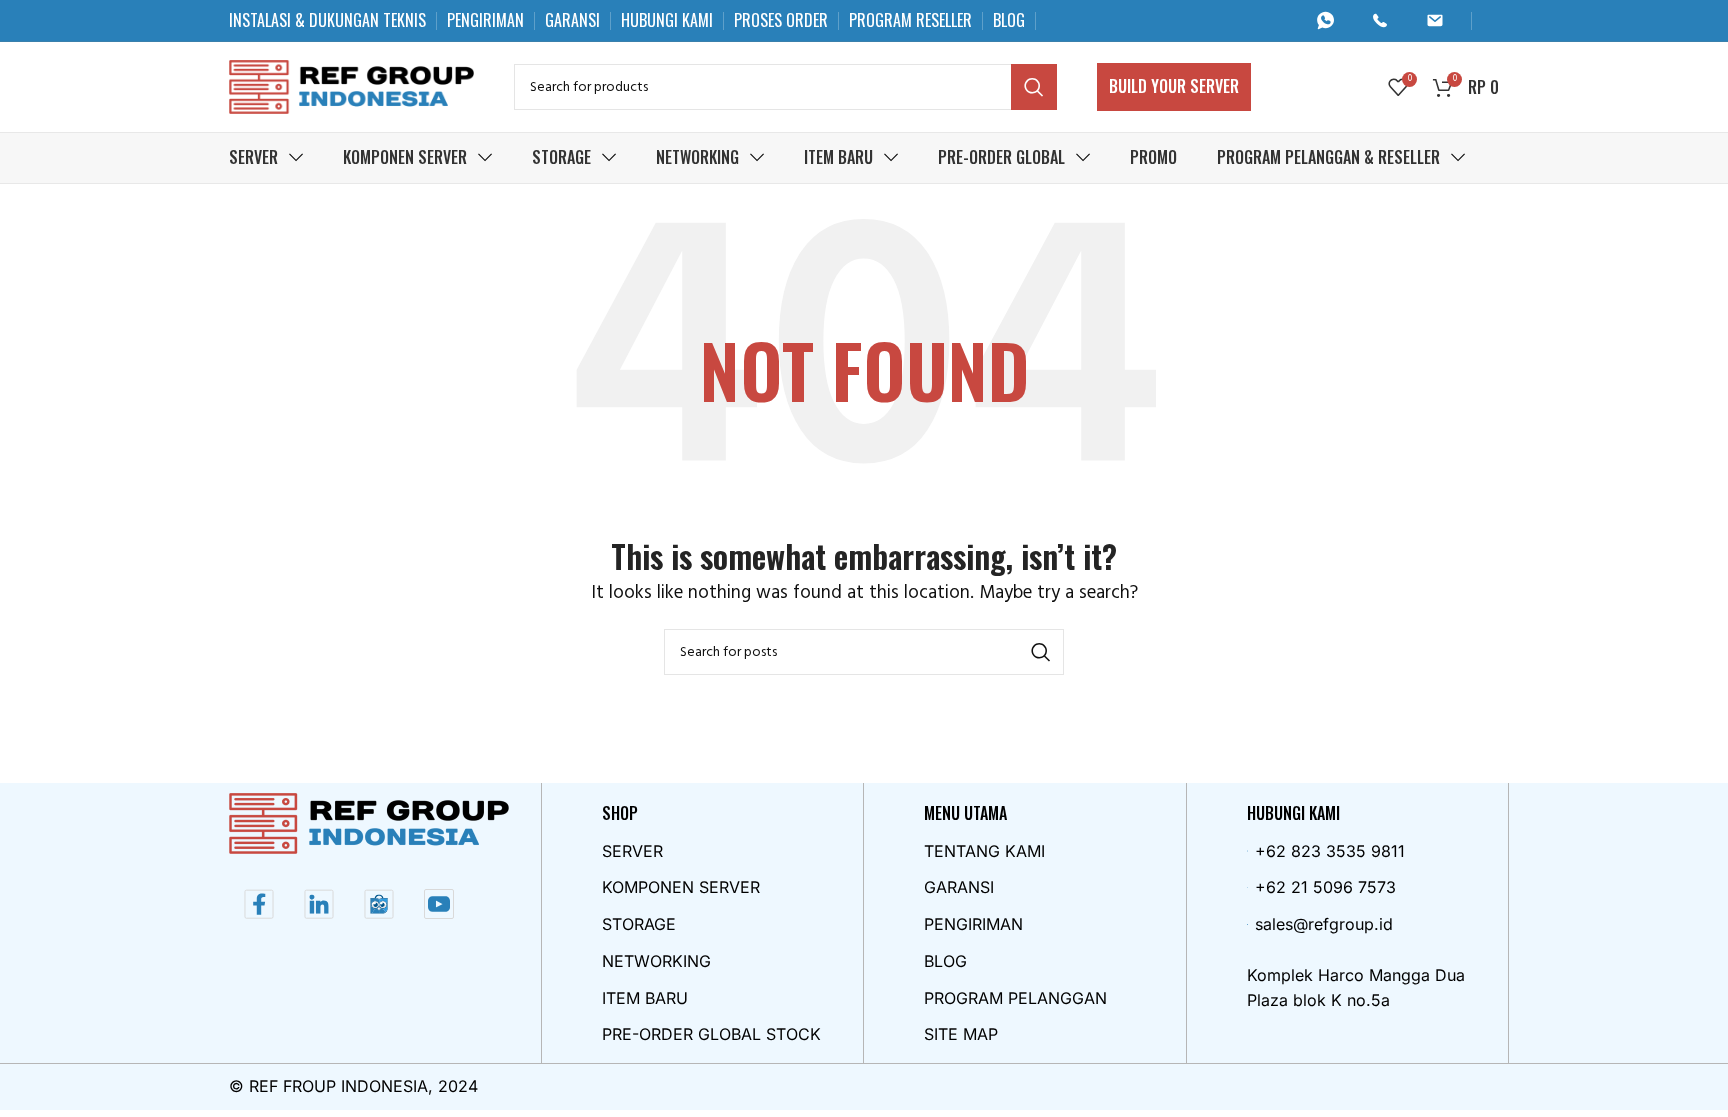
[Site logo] (351, 86)
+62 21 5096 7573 (1325, 887)
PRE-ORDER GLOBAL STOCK (711, 1034)
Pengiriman (973, 924)
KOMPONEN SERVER (681, 887)
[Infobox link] (1333, 20)
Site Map (961, 1034)
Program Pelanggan (1015, 998)
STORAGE (639, 924)
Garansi (959, 887)
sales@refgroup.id (1324, 924)
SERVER (632, 851)
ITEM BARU (645, 998)
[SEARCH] (1034, 87)
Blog (945, 961)
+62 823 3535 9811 (1330, 851)
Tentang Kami (984, 851)
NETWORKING (656, 961)
